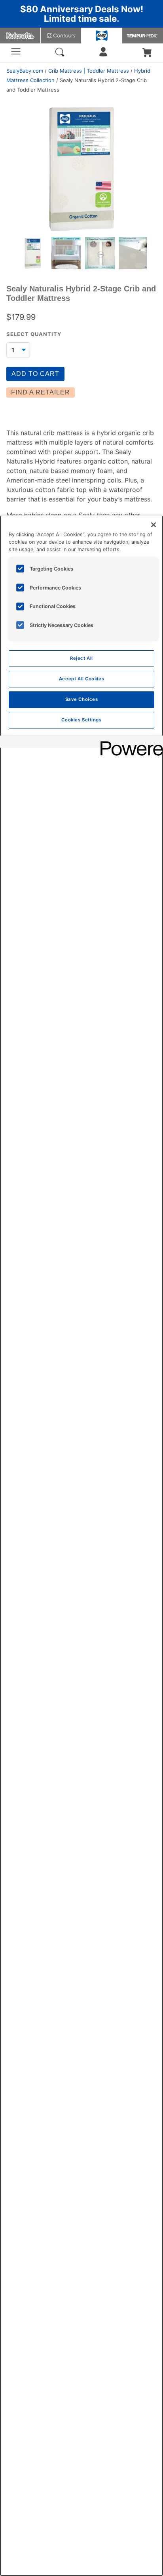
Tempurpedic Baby (143, 36)
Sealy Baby (102, 36)
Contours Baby (61, 36)
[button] (147, 53)
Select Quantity (34, 334)
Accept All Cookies (81, 679)
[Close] (154, 525)
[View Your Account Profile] (103, 54)
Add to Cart (35, 374)
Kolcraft (20, 36)
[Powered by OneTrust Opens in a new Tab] (129, 743)
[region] (81, 1546)
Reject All (81, 658)
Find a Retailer (41, 392)
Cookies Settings (81, 720)
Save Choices (82, 699)
